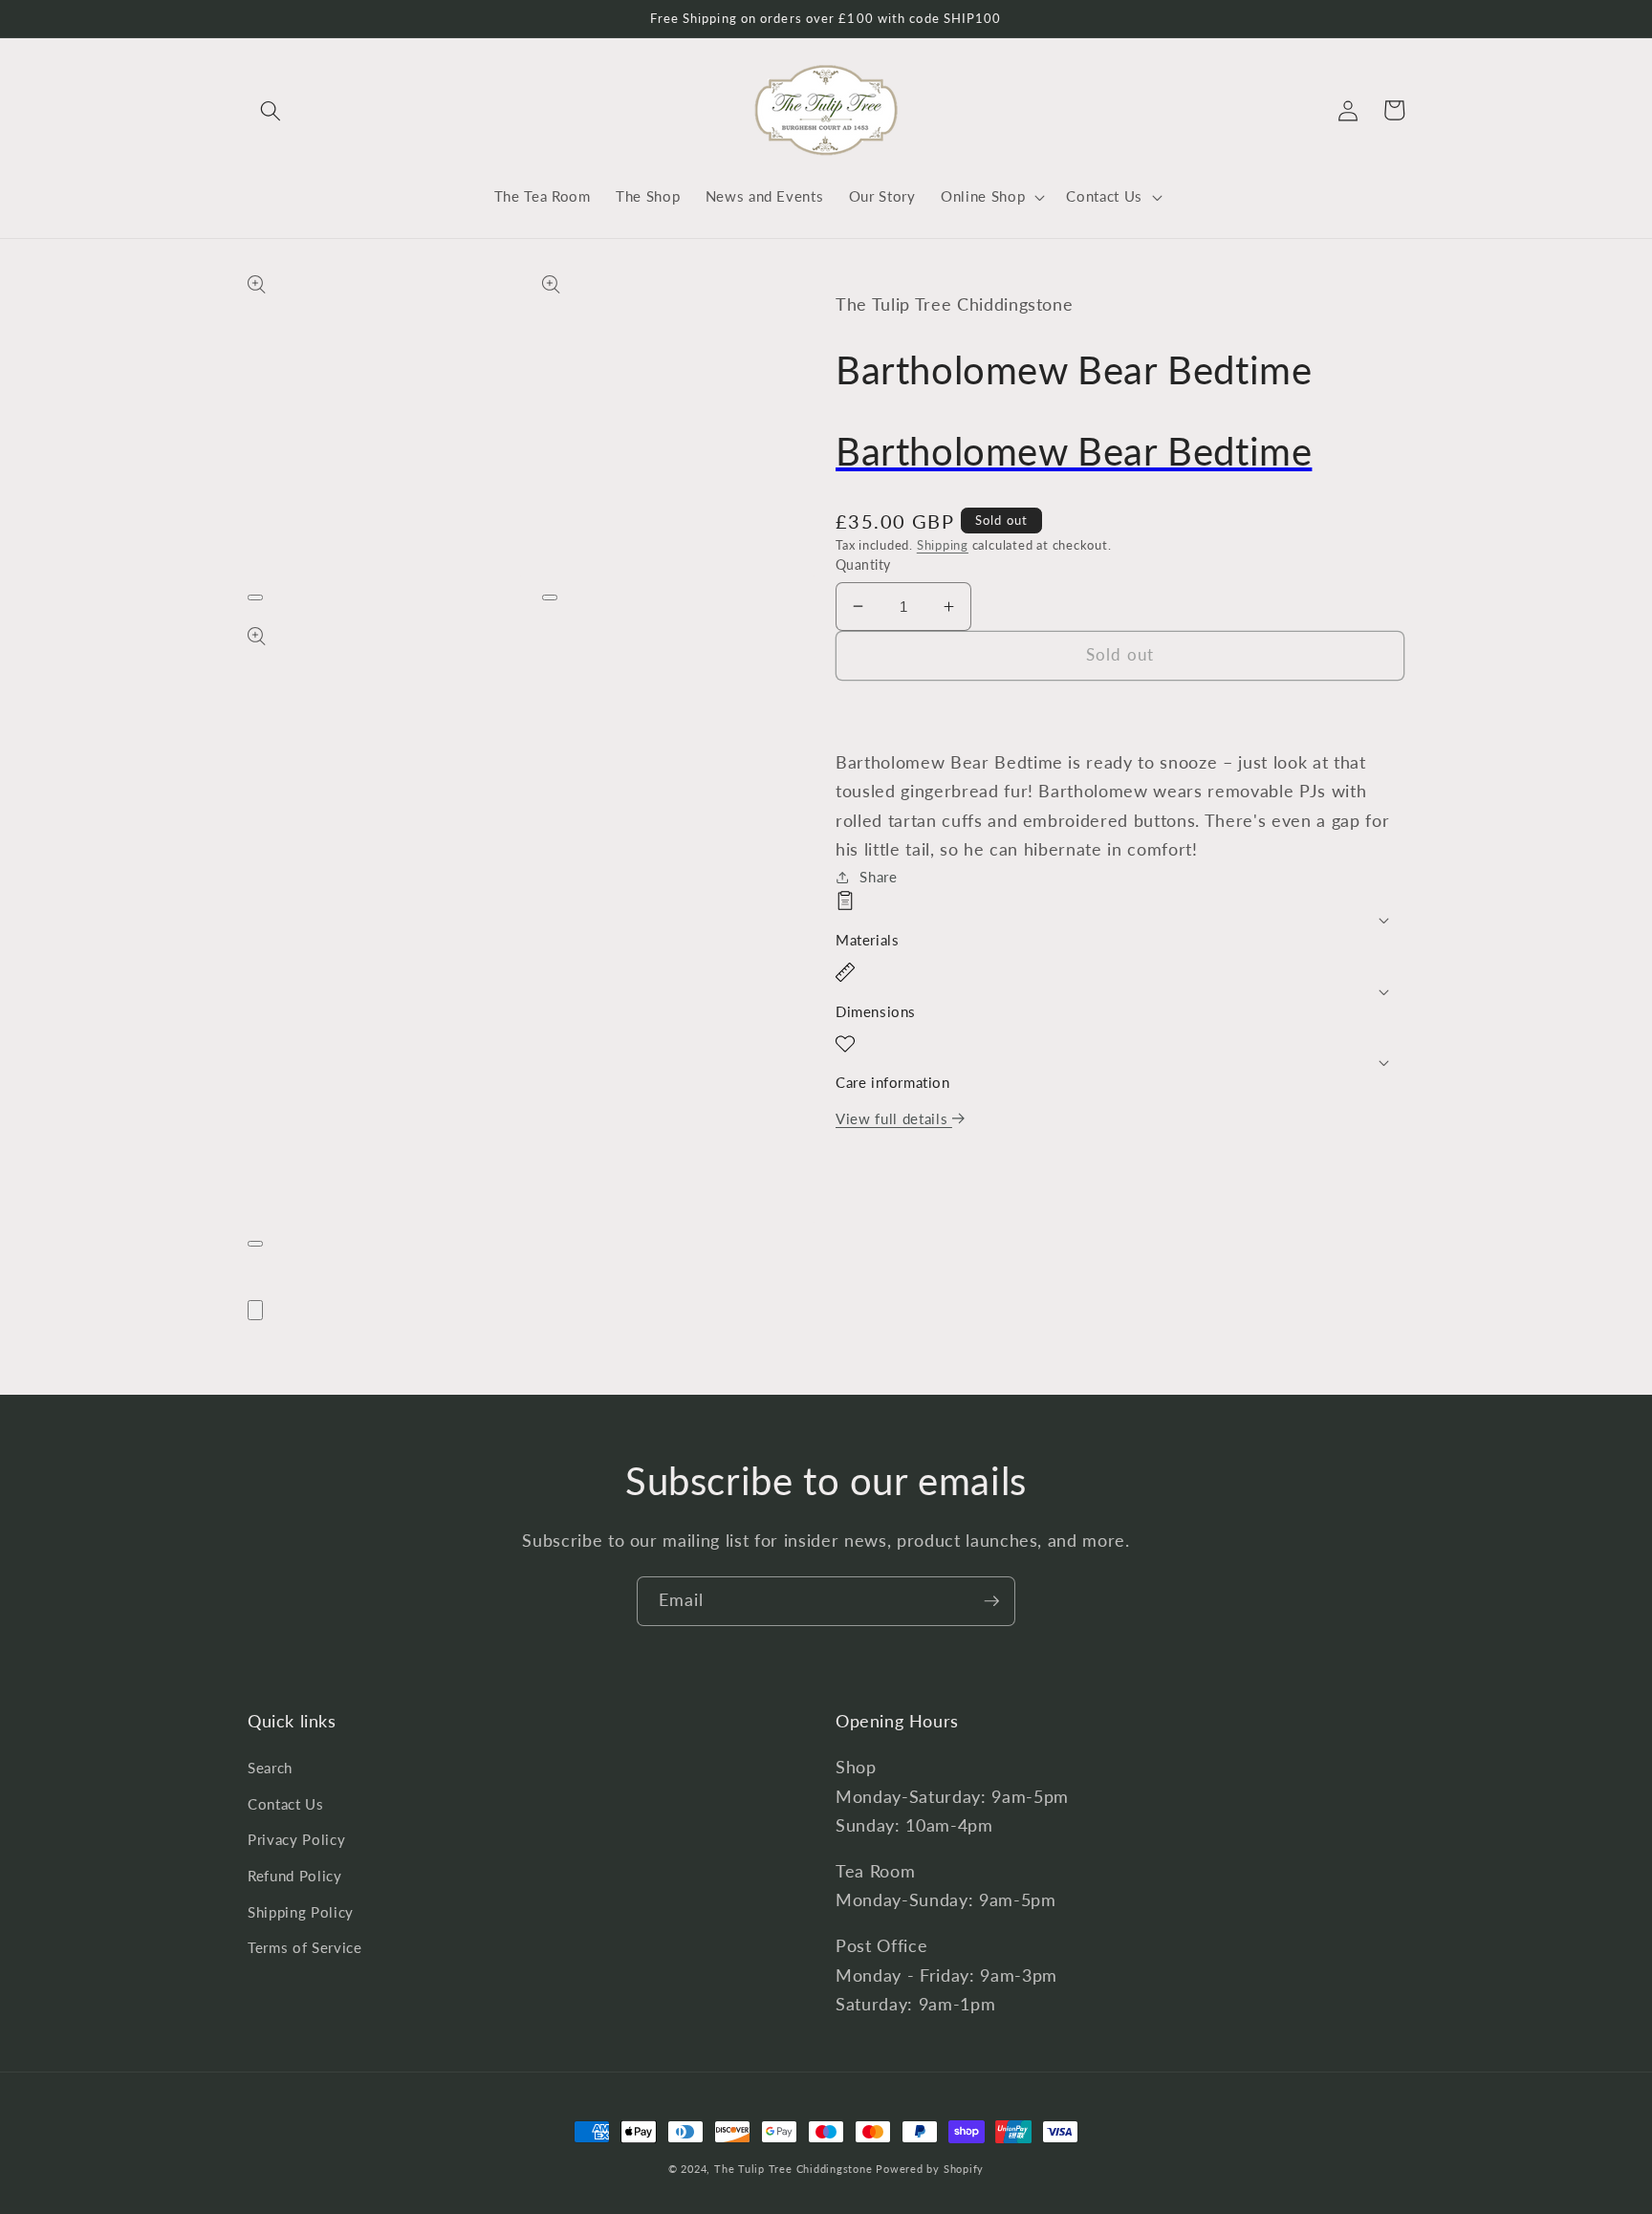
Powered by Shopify (930, 2169)
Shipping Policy (301, 1912)
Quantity (863, 564)
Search (270, 1768)
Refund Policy (295, 1876)
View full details (894, 1118)
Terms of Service (305, 1947)
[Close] (255, 1310)
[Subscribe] (991, 1601)
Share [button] (878, 877)
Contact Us (286, 1804)
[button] (271, 110)
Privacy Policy (296, 1839)
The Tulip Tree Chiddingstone (793, 2169)
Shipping (943, 545)
